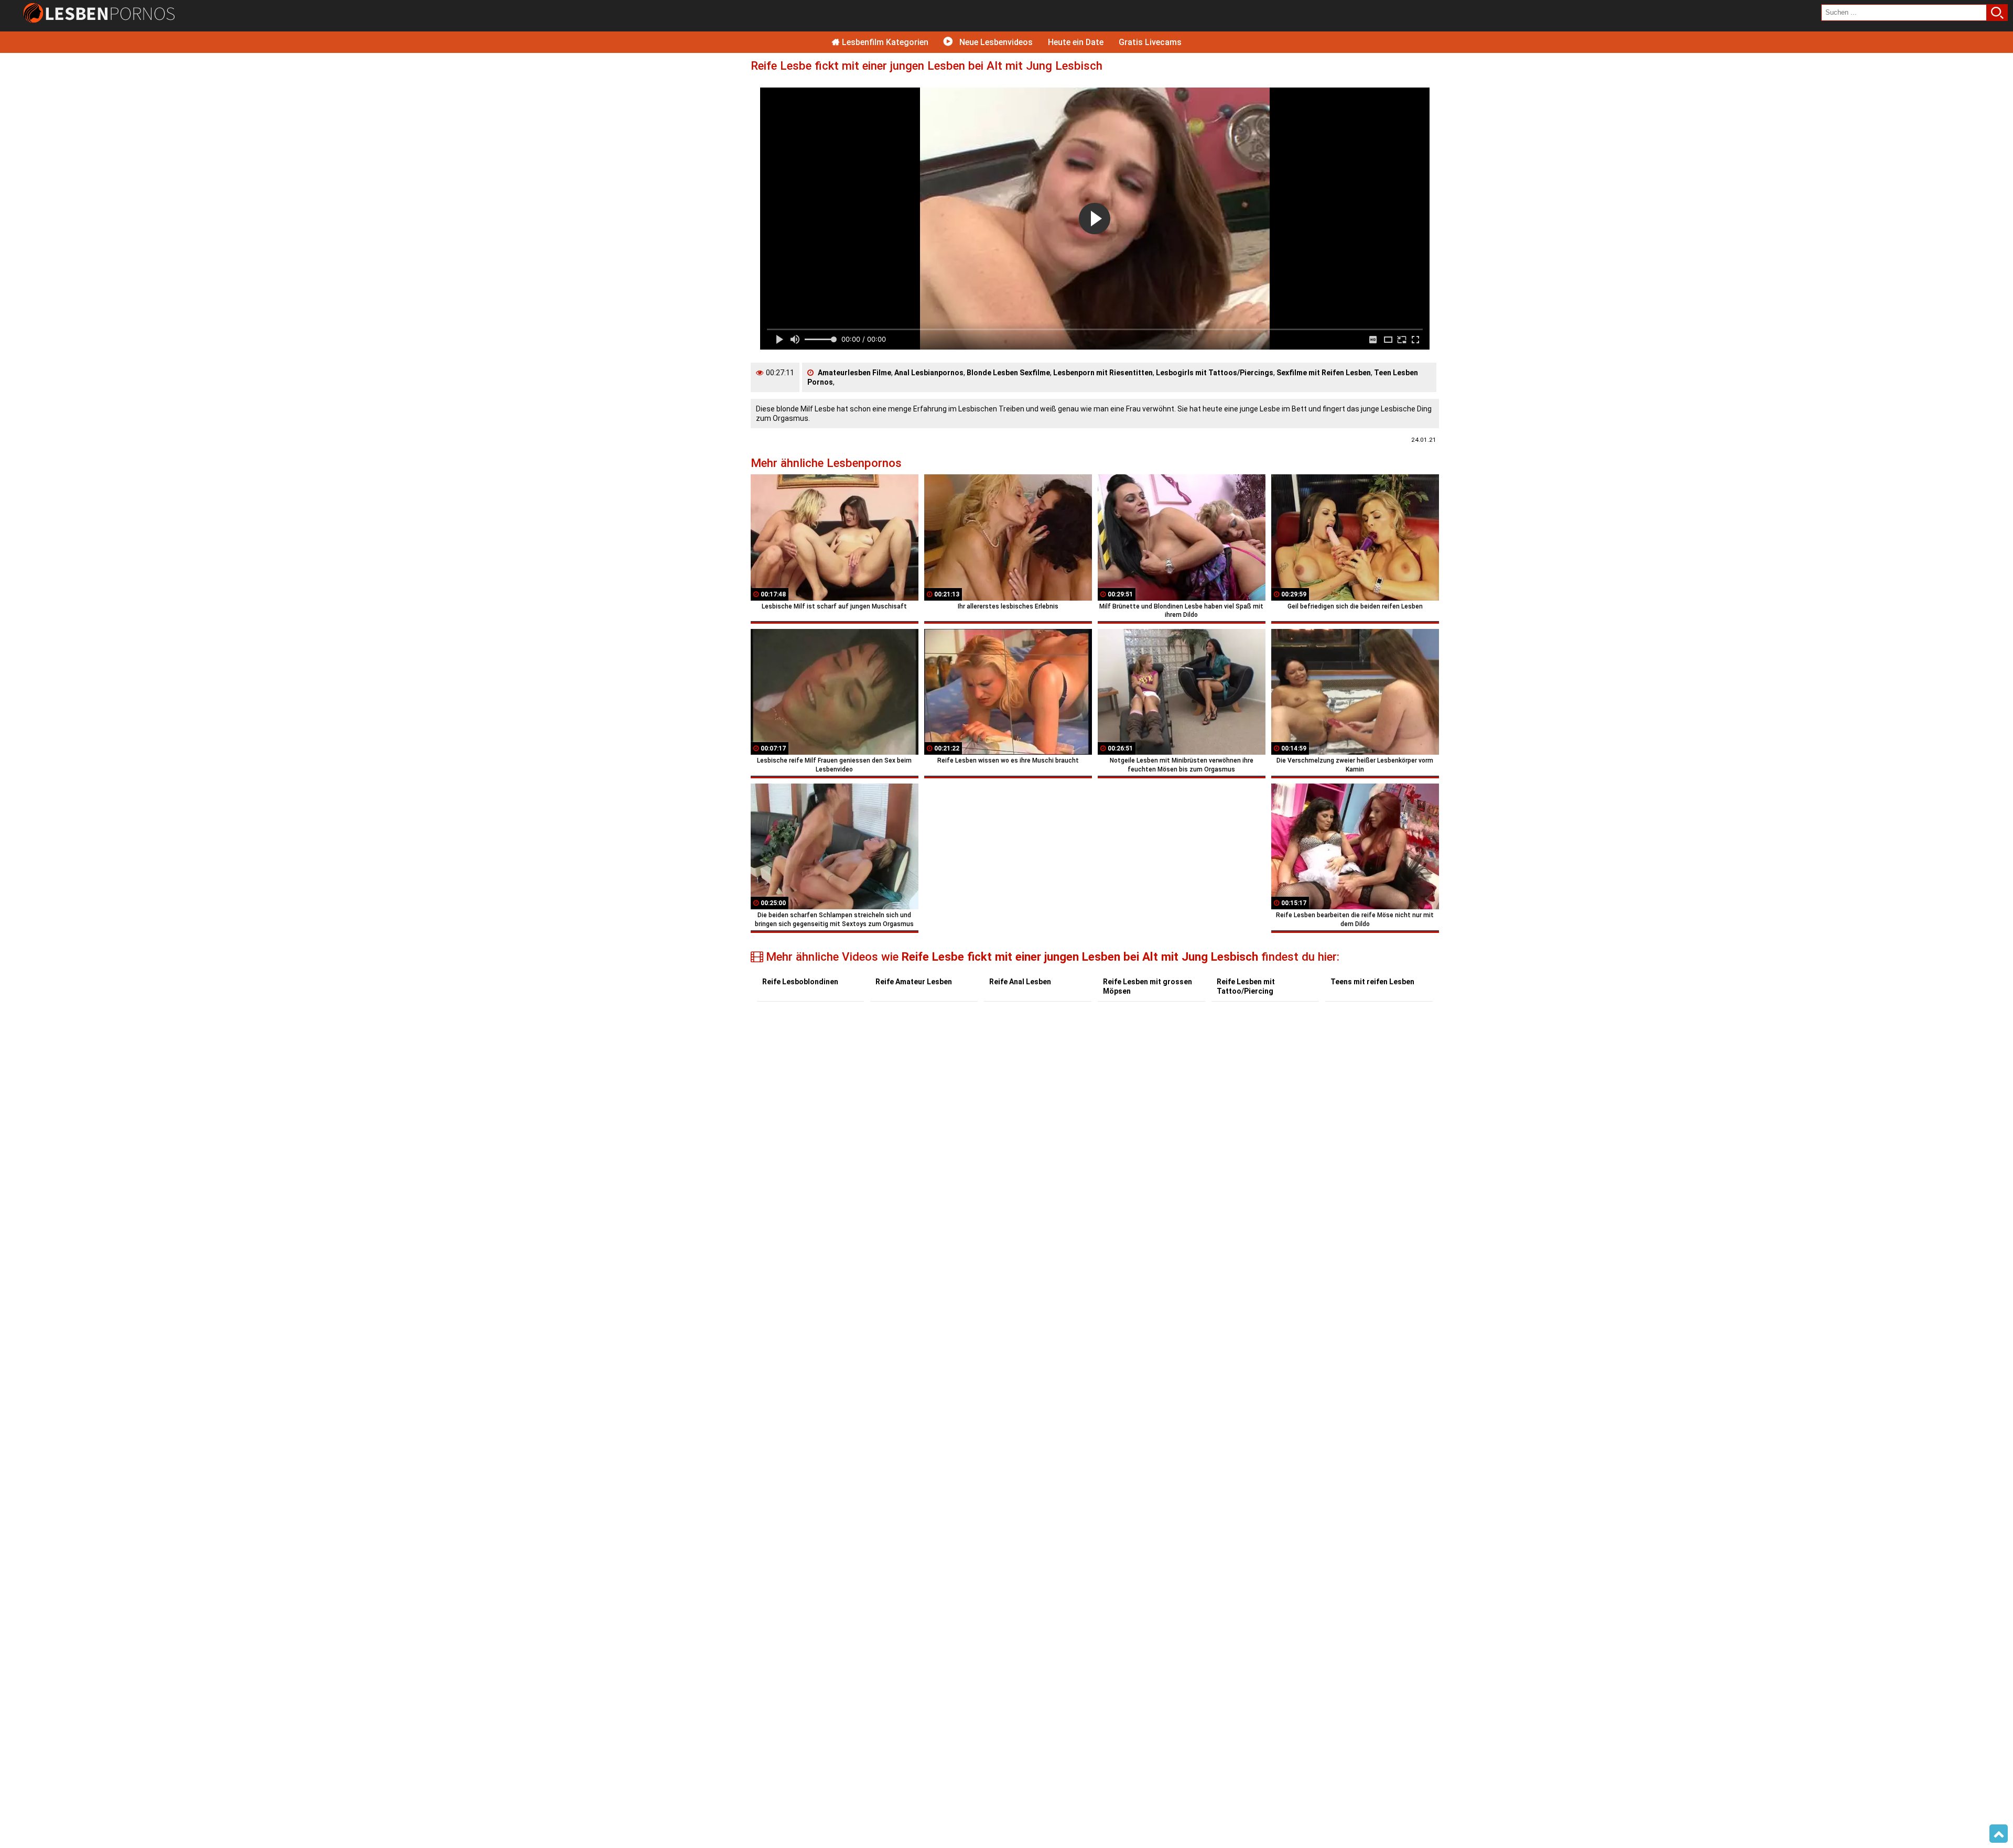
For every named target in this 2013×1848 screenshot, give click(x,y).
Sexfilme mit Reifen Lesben (1324, 373)
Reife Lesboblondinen (800, 982)
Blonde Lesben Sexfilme (1008, 373)
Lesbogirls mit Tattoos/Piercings (1215, 373)
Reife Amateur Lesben (914, 982)
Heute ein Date (1076, 42)
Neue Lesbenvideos (995, 42)
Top (1999, 1834)
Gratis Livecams (1150, 42)
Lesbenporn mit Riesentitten (1103, 373)
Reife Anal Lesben (1020, 982)
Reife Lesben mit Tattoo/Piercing (1246, 986)
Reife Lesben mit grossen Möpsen (1148, 986)
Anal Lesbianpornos (929, 373)
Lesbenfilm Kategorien (884, 42)
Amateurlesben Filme (854, 373)
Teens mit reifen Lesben (1372, 982)
